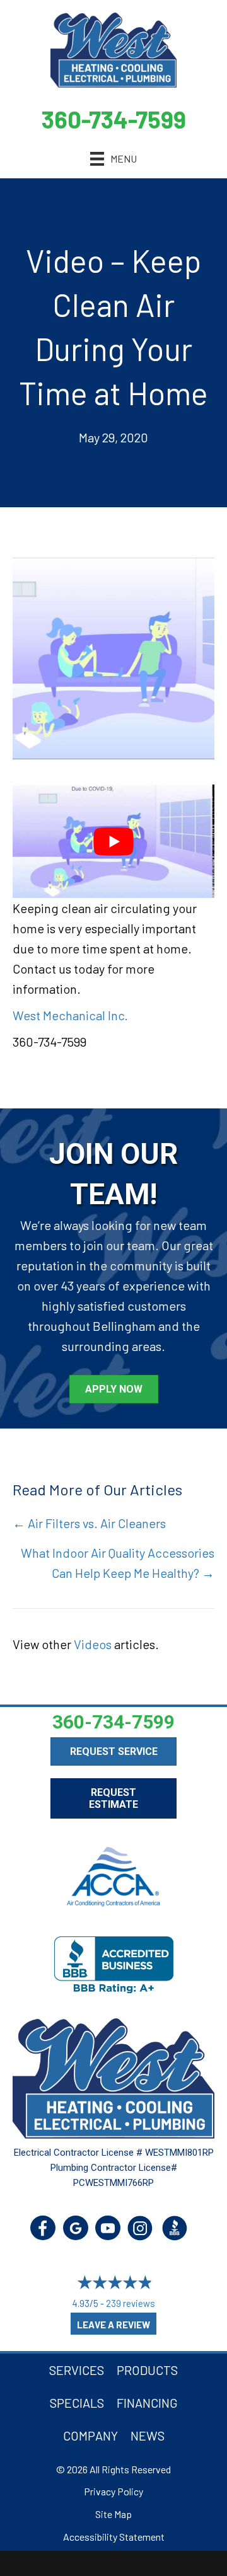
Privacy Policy (113, 2491)
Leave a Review (113, 2325)
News (148, 2435)
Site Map (113, 2514)
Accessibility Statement (114, 2537)
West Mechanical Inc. (70, 1015)
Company (90, 2435)
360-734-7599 (114, 119)
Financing (147, 2403)
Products (147, 2370)
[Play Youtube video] (113, 841)
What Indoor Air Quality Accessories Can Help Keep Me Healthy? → (118, 1563)
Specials (77, 2403)
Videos (93, 1644)
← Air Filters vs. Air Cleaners (89, 1523)
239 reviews (131, 2303)
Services (77, 2370)
